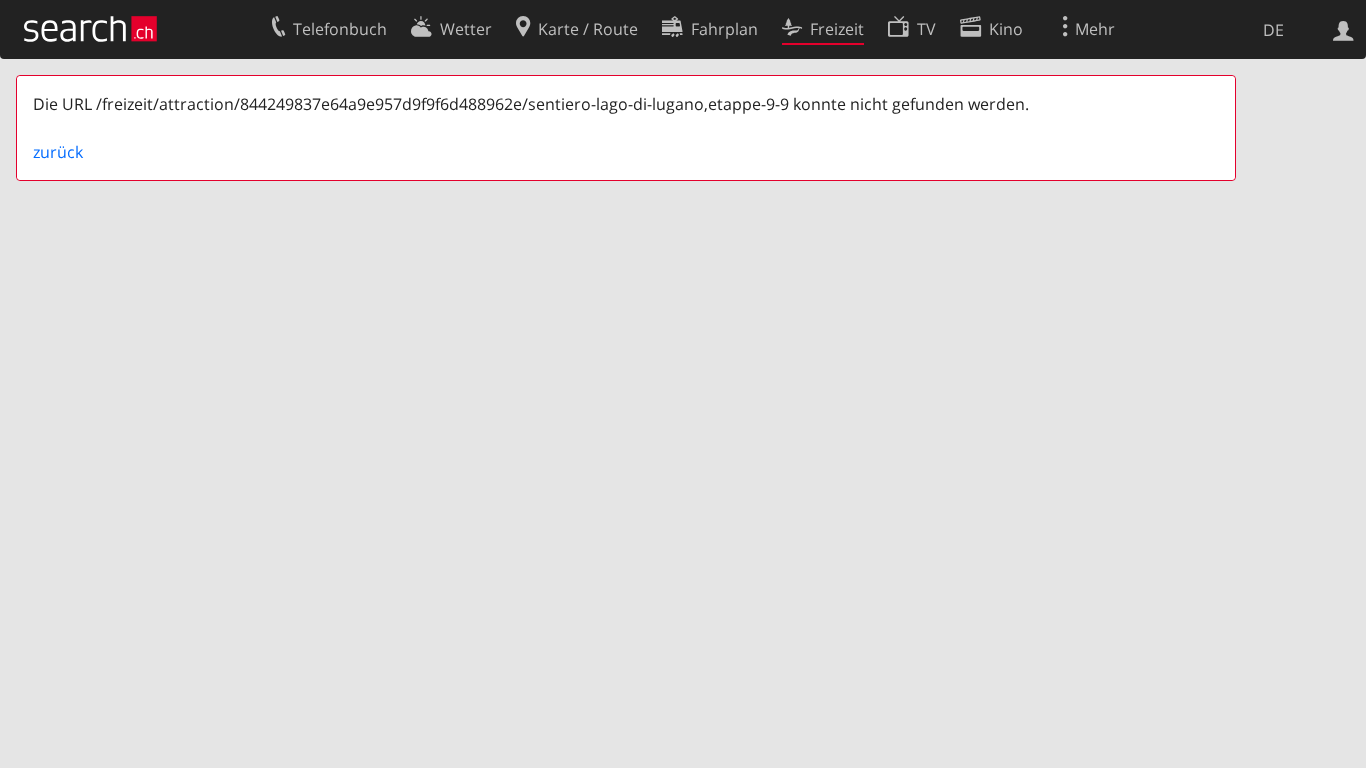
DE (1273, 30)
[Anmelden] (1343, 29)
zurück (58, 152)
